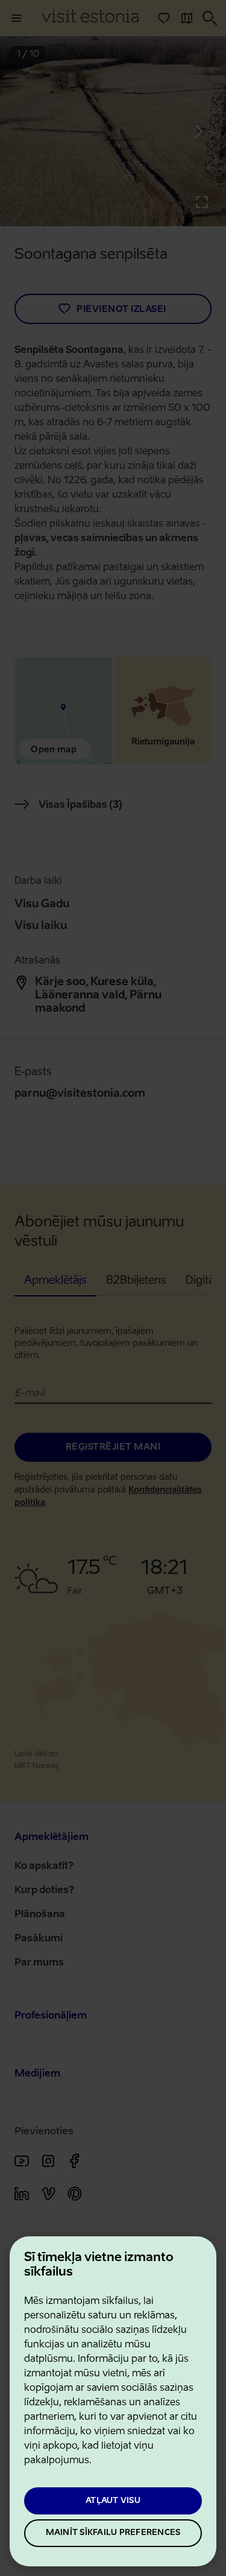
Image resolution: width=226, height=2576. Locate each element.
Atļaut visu (113, 2501)
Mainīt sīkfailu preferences (113, 2533)
